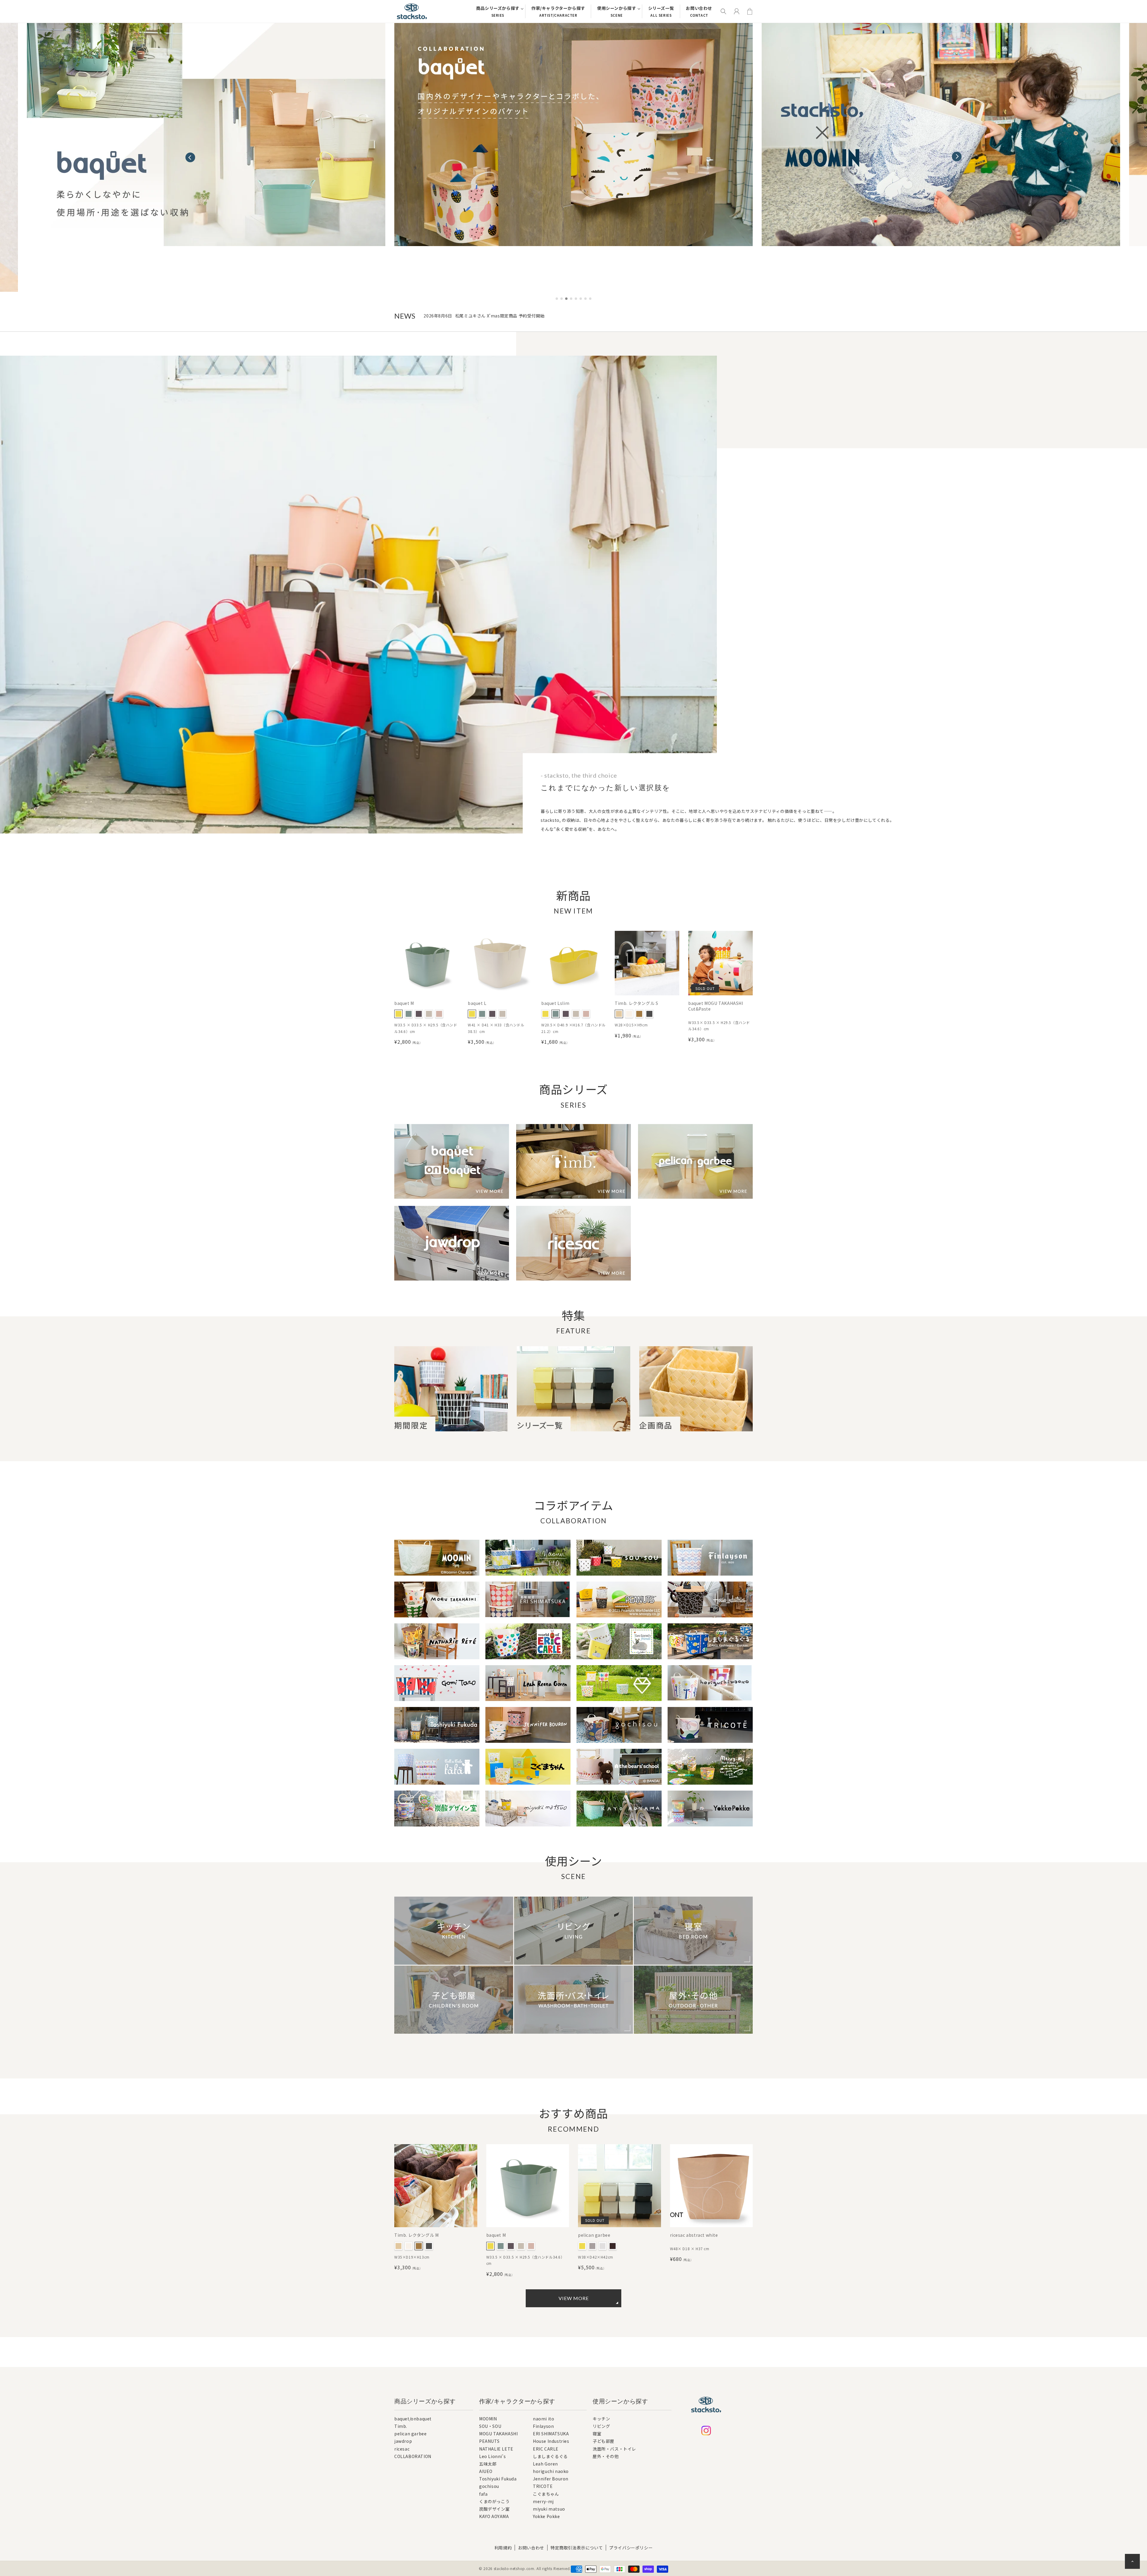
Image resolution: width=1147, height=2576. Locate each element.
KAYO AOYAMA (494, 2517)
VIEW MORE (574, 2298)
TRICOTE (543, 2487)
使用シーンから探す (617, 11)
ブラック (649, 1014)
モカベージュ (439, 1014)
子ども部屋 (604, 2441)
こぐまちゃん (546, 2494)
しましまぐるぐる (550, 2457)
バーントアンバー (419, 1014)
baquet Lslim (555, 1003)
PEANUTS (489, 2441)
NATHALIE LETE (496, 2449)
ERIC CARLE (546, 2449)
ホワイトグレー (429, 1014)
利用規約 (503, 2548)
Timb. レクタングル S (636, 1003)
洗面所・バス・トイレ (614, 2449)
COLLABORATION (413, 2456)
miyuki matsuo (549, 2509)
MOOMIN (488, 2419)
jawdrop (403, 2441)
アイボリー (629, 1014)
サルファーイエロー (398, 1014)
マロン (639, 1014)
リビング (601, 2426)
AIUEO (486, 2472)
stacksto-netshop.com (514, 2568)
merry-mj (543, 2502)
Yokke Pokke (546, 2517)
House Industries (551, 2441)
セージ (409, 1014)
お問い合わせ (699, 11)
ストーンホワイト (602, 2246)
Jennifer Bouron (551, 2479)
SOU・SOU (490, 2427)
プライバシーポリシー (631, 2548)
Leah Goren (545, 2464)
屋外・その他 (606, 2456)
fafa (483, 2494)
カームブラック (613, 2246)
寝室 (597, 2434)
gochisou (489, 2487)
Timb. (401, 2426)
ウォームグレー (592, 2246)
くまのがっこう (494, 2502)
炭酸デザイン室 (494, 2509)
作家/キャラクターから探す (558, 11)
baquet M (404, 1003)
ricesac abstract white (694, 2235)
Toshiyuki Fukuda (498, 2479)
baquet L (477, 1003)
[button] (957, 154)
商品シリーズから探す (498, 11)
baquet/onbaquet (413, 2419)
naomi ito (543, 2419)
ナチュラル (619, 1014)
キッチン (601, 2419)
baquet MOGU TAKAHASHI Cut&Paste (716, 1006)
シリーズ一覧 (661, 11)
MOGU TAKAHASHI (498, 2434)
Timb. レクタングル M (416, 2235)
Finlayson (543, 2427)
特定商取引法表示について (577, 2548)
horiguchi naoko (551, 2472)
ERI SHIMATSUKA (551, 2434)
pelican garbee (594, 2235)
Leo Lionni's (492, 2457)
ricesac (402, 2449)
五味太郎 (488, 2464)
